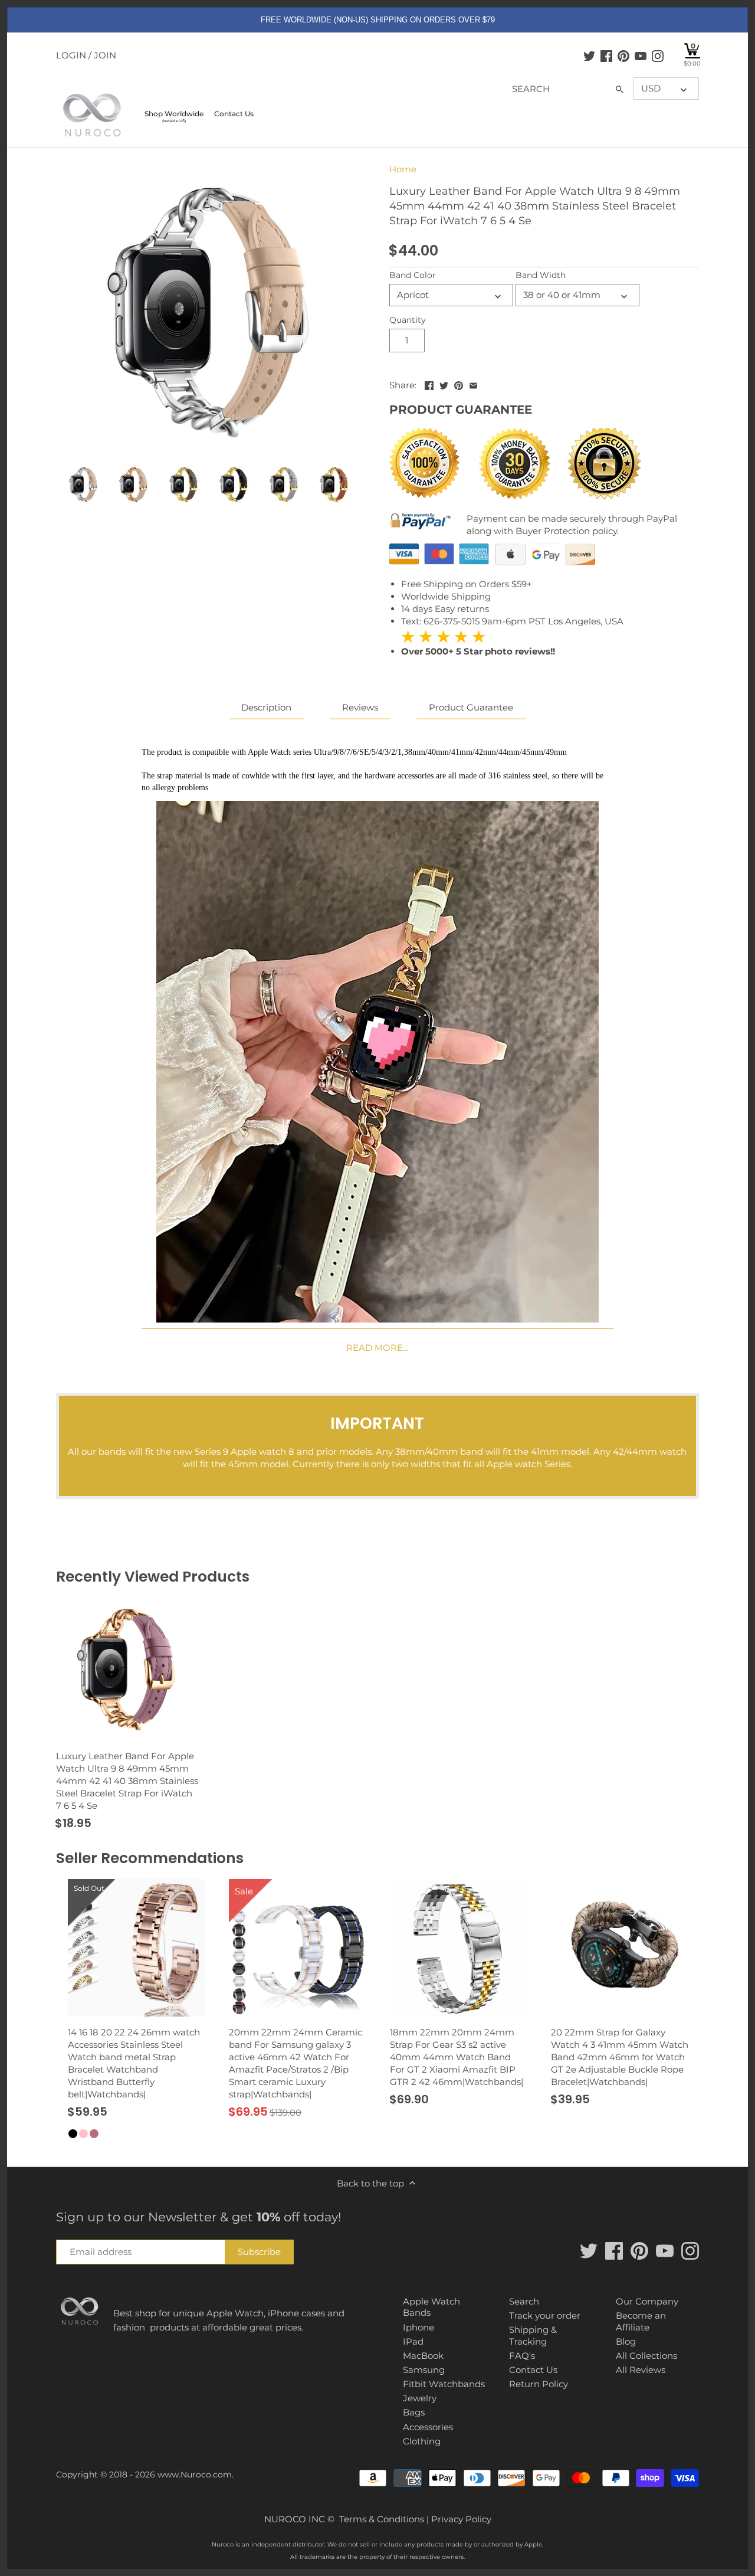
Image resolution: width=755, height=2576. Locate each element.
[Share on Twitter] (444, 384)
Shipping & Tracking (533, 2336)
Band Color (413, 275)
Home (403, 169)
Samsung (424, 2370)
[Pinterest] (623, 55)
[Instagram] (658, 55)
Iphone (418, 2327)
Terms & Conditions (382, 2519)
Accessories (428, 2427)
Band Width (541, 275)
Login (71, 55)
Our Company (647, 2301)
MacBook (423, 2356)
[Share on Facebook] (429, 384)
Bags (414, 2412)
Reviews (360, 707)
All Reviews (641, 2370)
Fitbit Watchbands (444, 2384)
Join (105, 55)
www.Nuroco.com (195, 2474)
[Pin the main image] (459, 384)
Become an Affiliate (641, 2321)
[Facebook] (606, 55)
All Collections (646, 2356)
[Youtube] (641, 55)
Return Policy (539, 2384)
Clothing (422, 2441)
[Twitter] (589, 55)
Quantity (408, 320)
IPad (413, 2341)
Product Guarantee (471, 707)
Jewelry (420, 2398)
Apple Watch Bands (431, 2307)
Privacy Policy (461, 2519)
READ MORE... (377, 1348)
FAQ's (522, 2356)
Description (266, 707)
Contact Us (533, 2370)
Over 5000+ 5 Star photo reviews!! (478, 644)
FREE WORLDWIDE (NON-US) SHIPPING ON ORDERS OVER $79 (378, 20)
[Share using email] (473, 384)
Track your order (545, 2315)
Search (524, 2301)
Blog (626, 2341)
